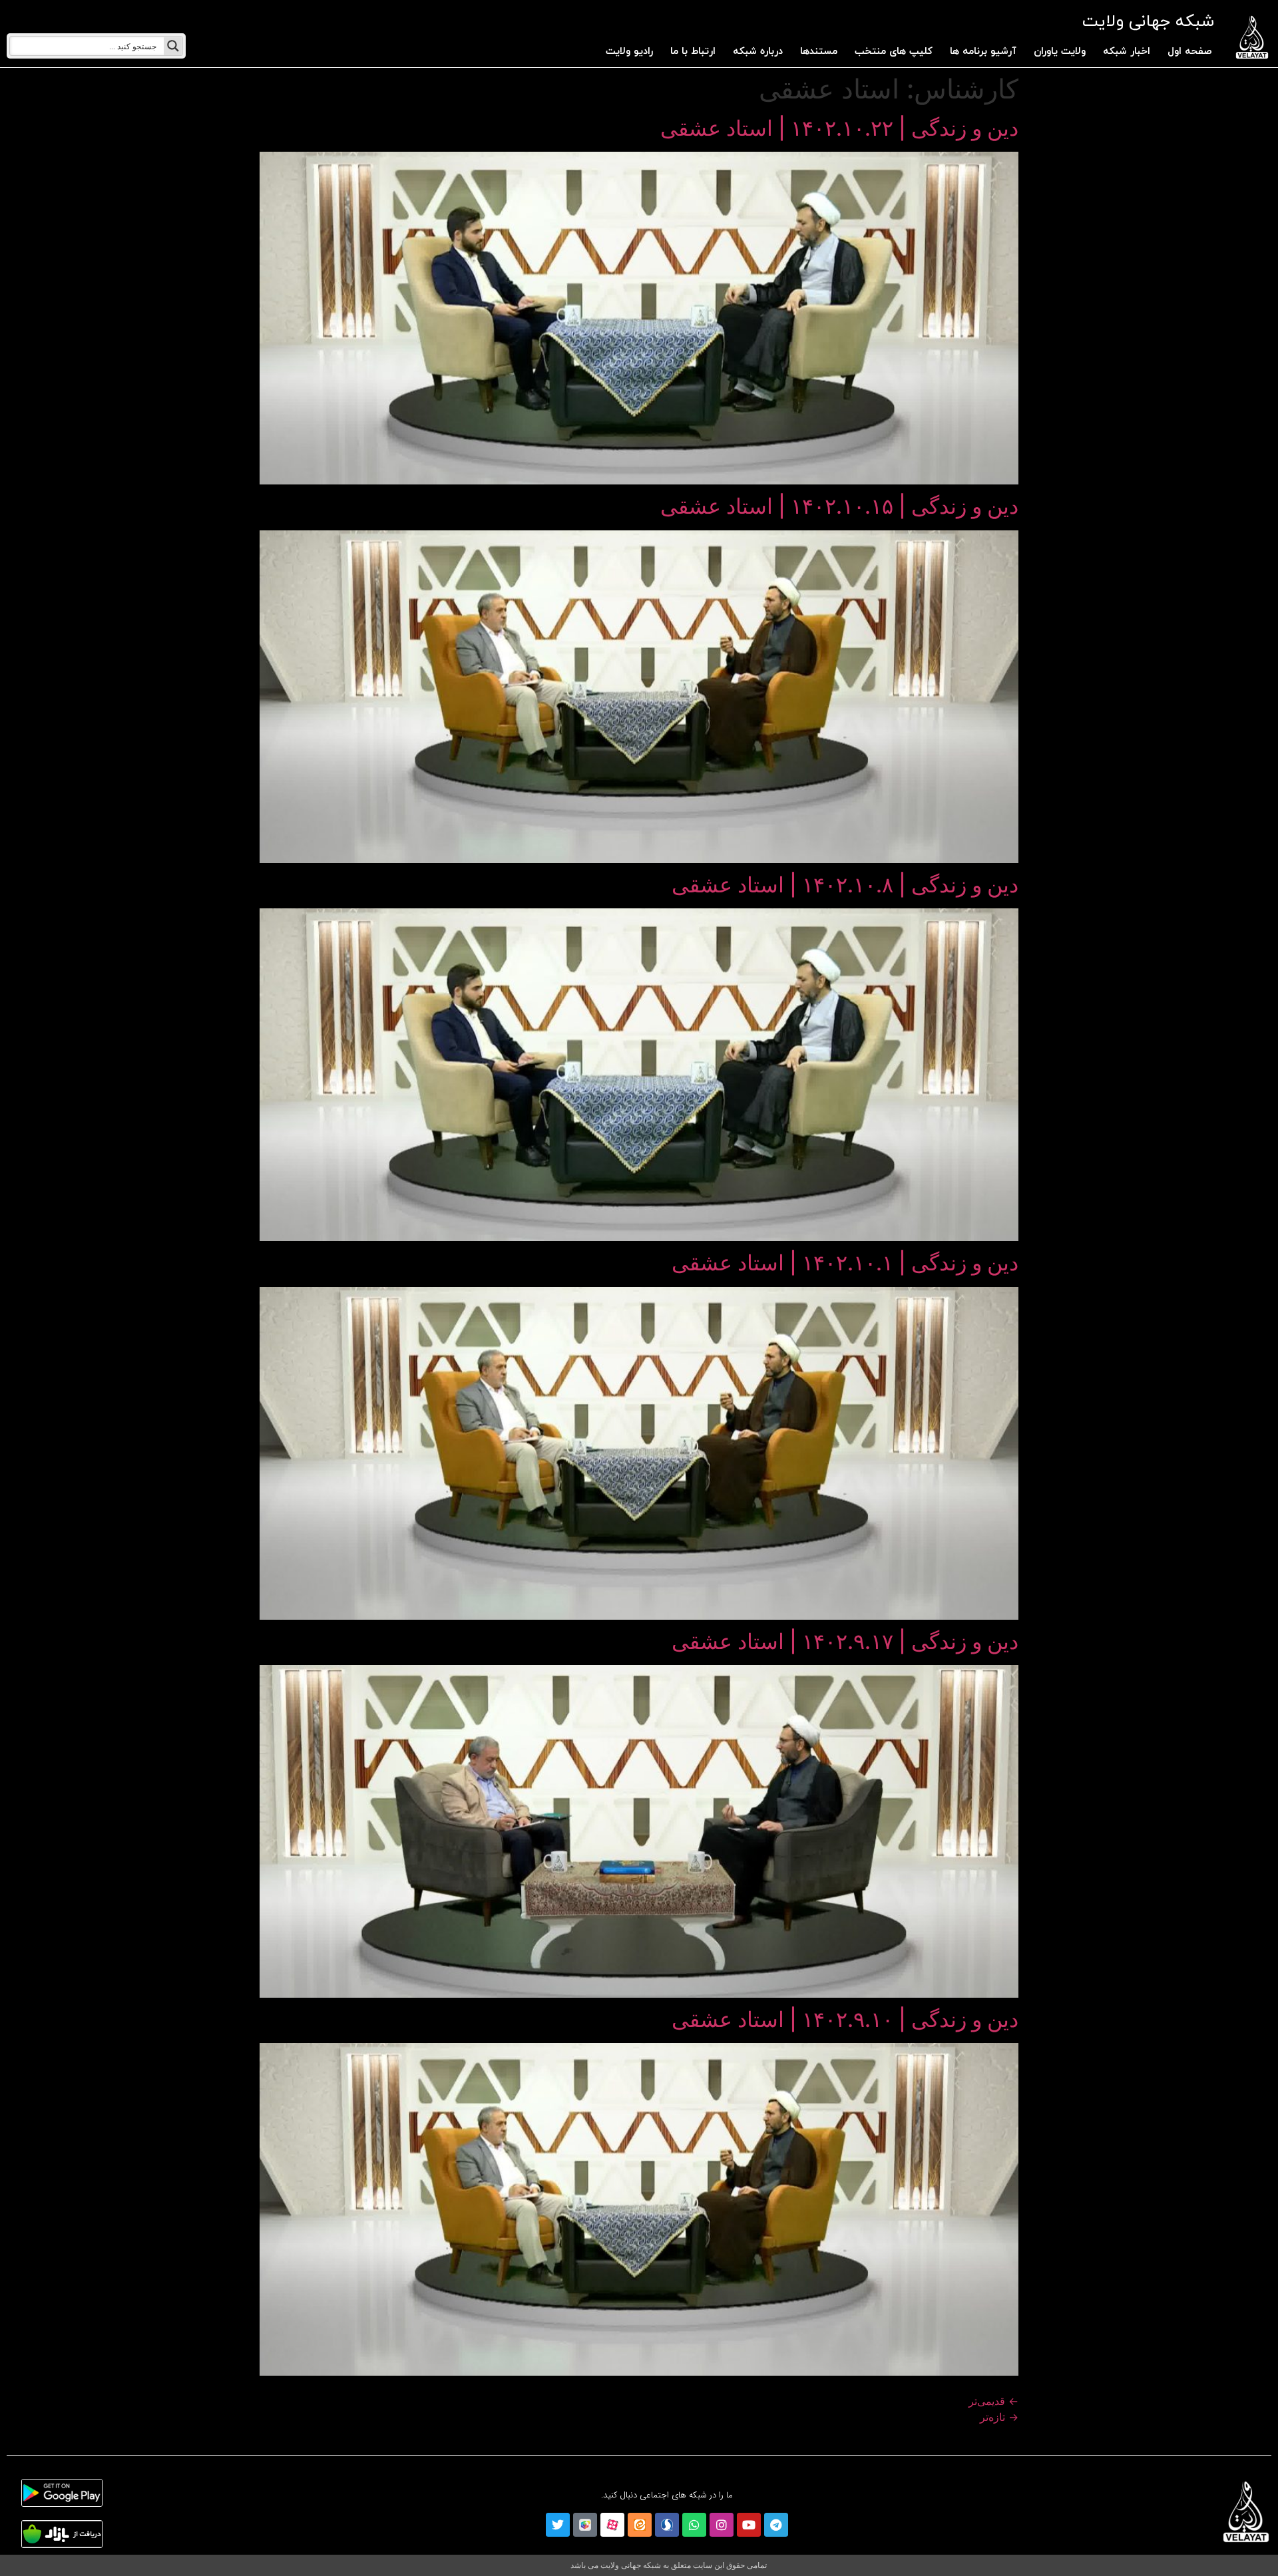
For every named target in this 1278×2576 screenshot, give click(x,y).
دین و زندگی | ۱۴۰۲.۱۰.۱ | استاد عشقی (845, 1263)
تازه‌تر (999, 2417)
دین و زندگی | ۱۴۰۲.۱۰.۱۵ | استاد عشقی (839, 506)
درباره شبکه (758, 52)
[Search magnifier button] (173, 46)
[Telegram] (776, 2525)
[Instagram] (722, 2525)
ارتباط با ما (693, 52)
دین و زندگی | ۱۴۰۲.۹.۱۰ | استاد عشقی (845, 2019)
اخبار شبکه (1127, 52)
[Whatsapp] (694, 2525)
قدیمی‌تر (993, 2401)
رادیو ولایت (629, 52)
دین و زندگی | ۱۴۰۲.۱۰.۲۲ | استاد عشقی (839, 128)
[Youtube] (749, 2525)
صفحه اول (1190, 52)
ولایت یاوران (1060, 52)
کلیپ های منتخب (894, 52)
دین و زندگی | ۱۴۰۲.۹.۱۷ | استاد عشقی (845, 1641)
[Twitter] (558, 2525)
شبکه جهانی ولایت (1148, 22)
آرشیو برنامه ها (983, 52)
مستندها (819, 52)
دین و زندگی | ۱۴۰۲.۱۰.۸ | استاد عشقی (845, 885)
